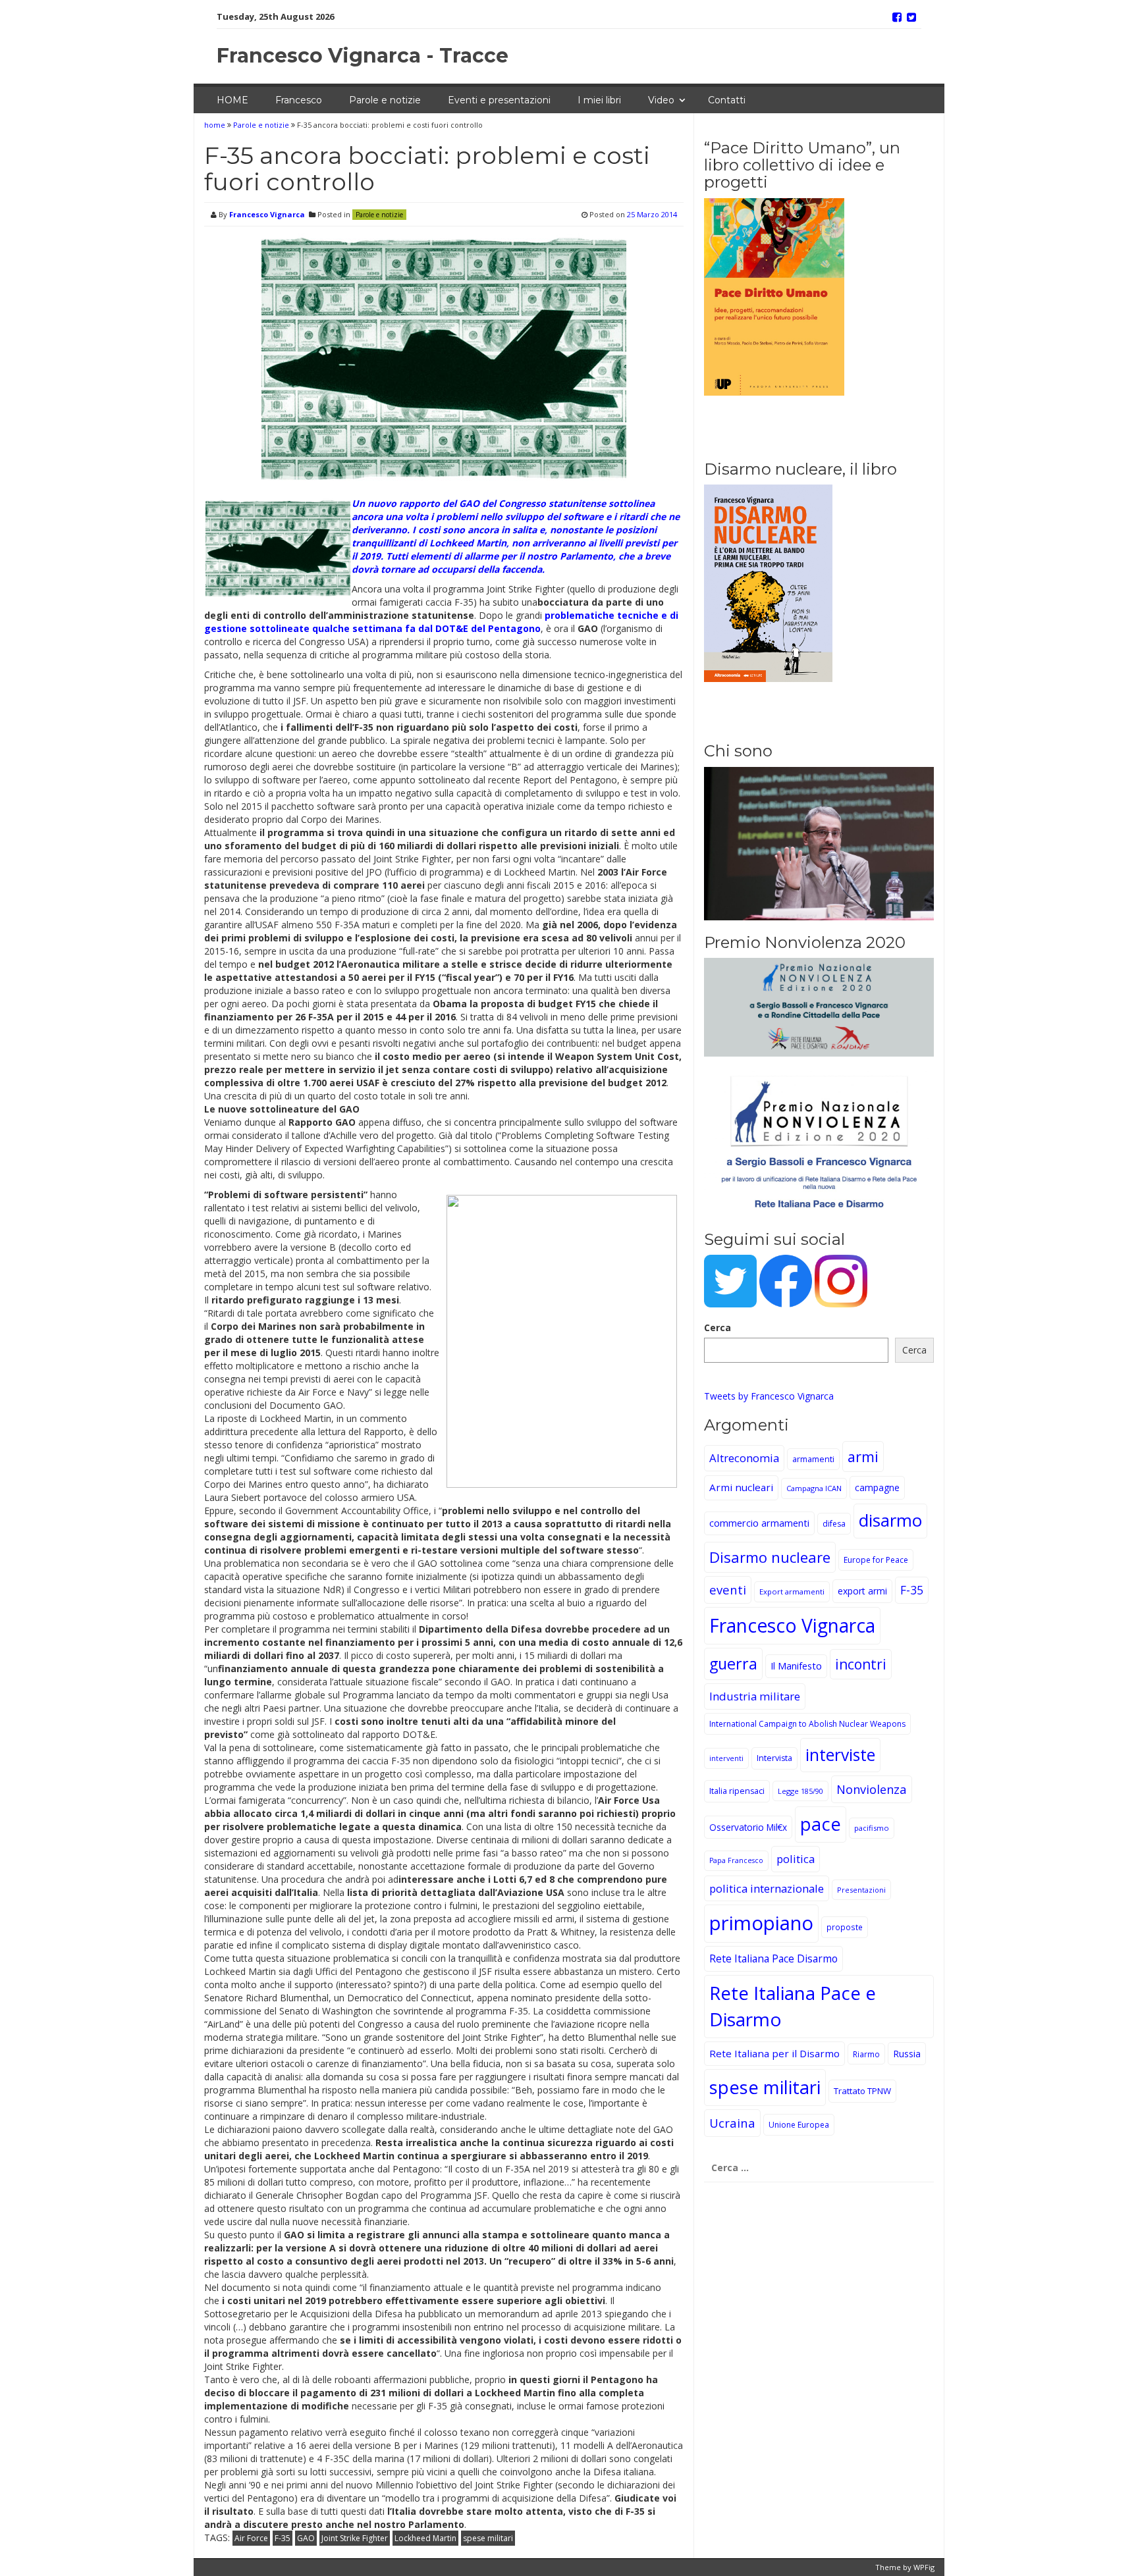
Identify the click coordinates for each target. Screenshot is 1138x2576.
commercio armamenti (759, 1523)
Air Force (251, 2538)
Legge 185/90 (800, 1791)
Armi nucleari (741, 1487)
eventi (728, 1590)
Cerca (718, 1327)
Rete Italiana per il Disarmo (774, 2053)
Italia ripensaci (737, 1791)
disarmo (890, 1520)
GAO (306, 2538)
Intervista (774, 1758)
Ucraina (732, 2123)
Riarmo (866, 2054)
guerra (733, 1664)
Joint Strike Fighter (355, 2538)
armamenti (813, 1459)
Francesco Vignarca (267, 214)
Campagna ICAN (814, 1488)
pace (821, 1824)
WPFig (924, 2567)
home (216, 125)
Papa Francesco (736, 1860)
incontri (861, 1664)
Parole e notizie (385, 100)
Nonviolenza (872, 1789)
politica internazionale (767, 1888)
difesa (834, 1524)
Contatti (727, 100)
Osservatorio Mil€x (748, 1827)
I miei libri (599, 100)
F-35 (283, 2538)
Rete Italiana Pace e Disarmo (793, 2006)
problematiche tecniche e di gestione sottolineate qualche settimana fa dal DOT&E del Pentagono (441, 622)
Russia (907, 2054)
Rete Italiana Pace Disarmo (773, 1958)
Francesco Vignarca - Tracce (363, 56)
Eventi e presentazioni (499, 100)
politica (796, 1859)
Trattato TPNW (862, 2091)
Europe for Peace (876, 1560)
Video (661, 100)
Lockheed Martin (425, 2538)
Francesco (299, 100)
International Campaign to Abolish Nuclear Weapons (807, 1724)
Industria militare (755, 1696)
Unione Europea (799, 2125)
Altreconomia (744, 1458)
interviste (840, 1755)
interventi (726, 1758)
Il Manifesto (796, 1666)
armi (863, 1457)
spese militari (488, 2538)
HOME (232, 100)
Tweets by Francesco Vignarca (769, 1396)
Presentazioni (861, 1890)
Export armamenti (792, 1591)
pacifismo (872, 1828)
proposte (845, 1927)
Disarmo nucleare (770, 1557)
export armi (862, 1591)
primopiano (761, 1923)
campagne (877, 1487)
